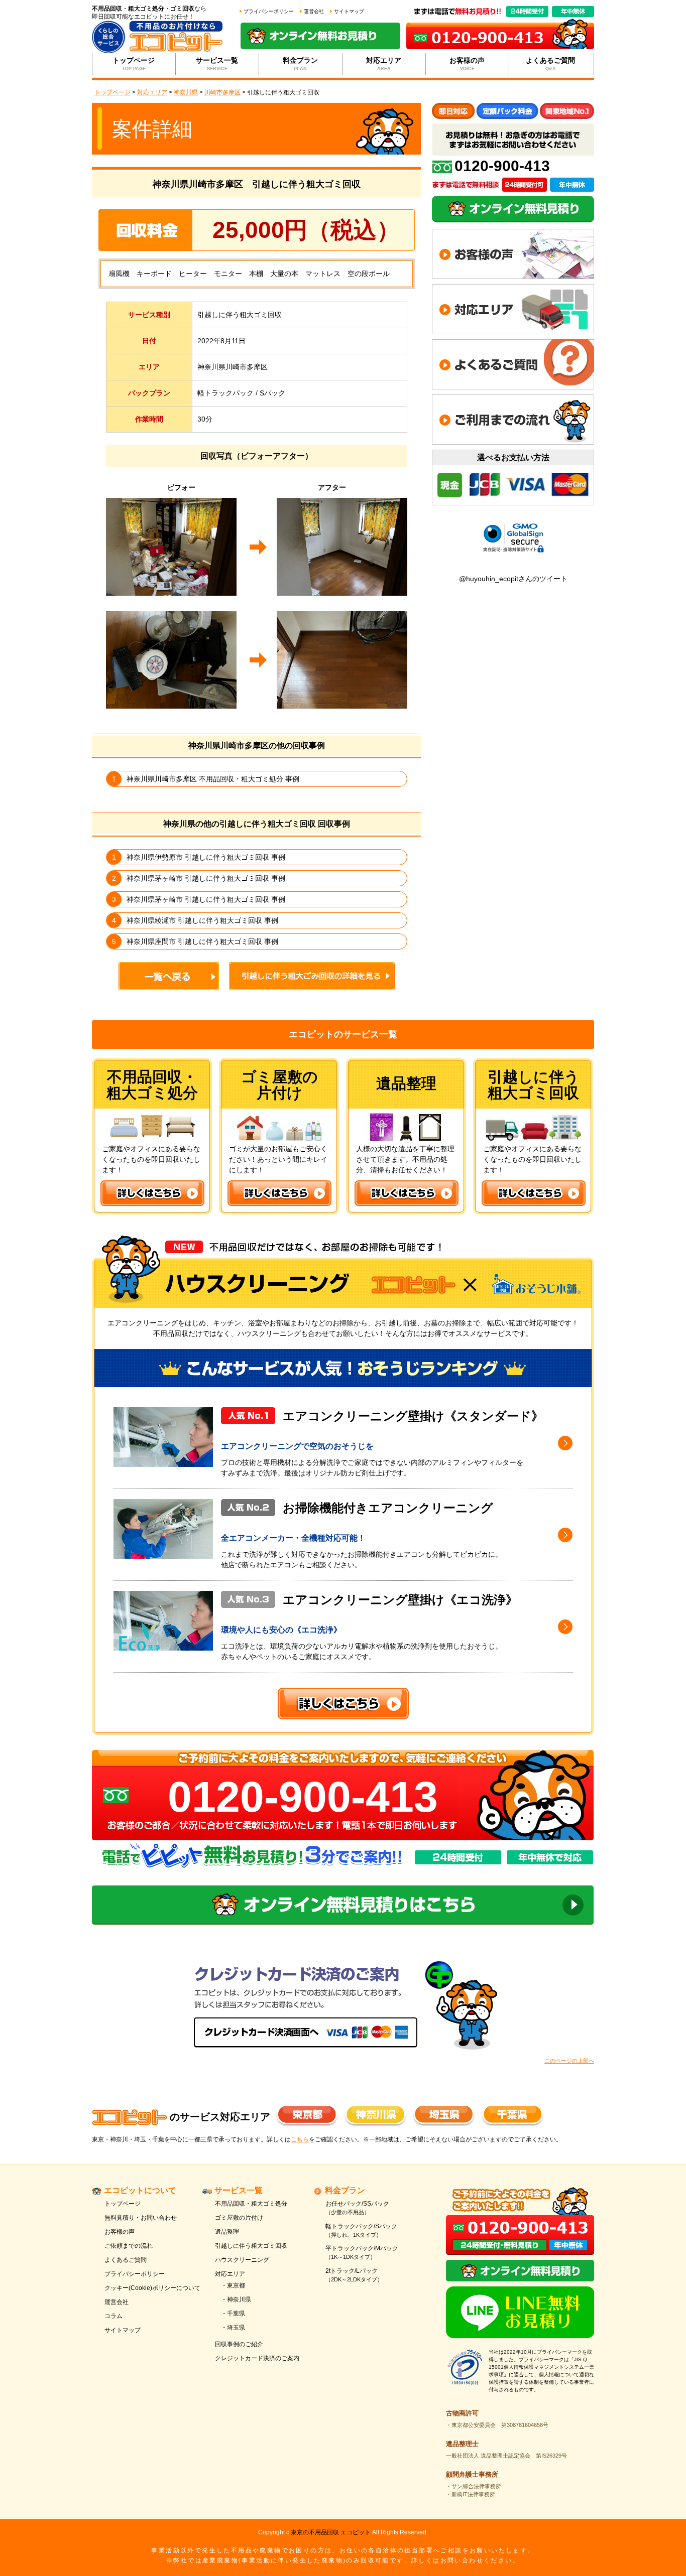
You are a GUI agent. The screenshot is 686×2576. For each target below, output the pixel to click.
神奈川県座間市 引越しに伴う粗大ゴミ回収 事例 (202, 941)
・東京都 (233, 2285)
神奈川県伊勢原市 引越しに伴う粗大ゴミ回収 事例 (206, 857)
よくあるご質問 (550, 64)
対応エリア (384, 64)
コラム (113, 2316)
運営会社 (314, 11)
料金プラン (300, 64)
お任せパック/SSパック (357, 2208)
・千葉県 (233, 2314)
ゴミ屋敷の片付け (239, 2218)
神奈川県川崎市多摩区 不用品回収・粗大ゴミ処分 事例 (213, 779)
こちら (300, 2139)
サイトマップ (349, 11)
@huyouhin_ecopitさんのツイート (513, 579)
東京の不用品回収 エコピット (331, 2532)
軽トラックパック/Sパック (361, 2230)
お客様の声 (467, 64)
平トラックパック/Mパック (362, 2252)
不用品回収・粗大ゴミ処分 (251, 2204)
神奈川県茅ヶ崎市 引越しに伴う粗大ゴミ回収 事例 (206, 878)
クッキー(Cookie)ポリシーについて (152, 2288)
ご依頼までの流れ (129, 2246)
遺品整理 (227, 2232)
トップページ (134, 64)
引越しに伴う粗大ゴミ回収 (251, 2246)
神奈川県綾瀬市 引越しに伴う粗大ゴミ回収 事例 (202, 920)
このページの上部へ (569, 2061)
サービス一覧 (217, 64)
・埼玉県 (233, 2328)
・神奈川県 (236, 2299)
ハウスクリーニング (242, 2260)
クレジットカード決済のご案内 (257, 2358)
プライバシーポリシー (269, 11)
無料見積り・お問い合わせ (141, 2218)
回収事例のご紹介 (239, 2344)
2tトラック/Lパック (354, 2275)
